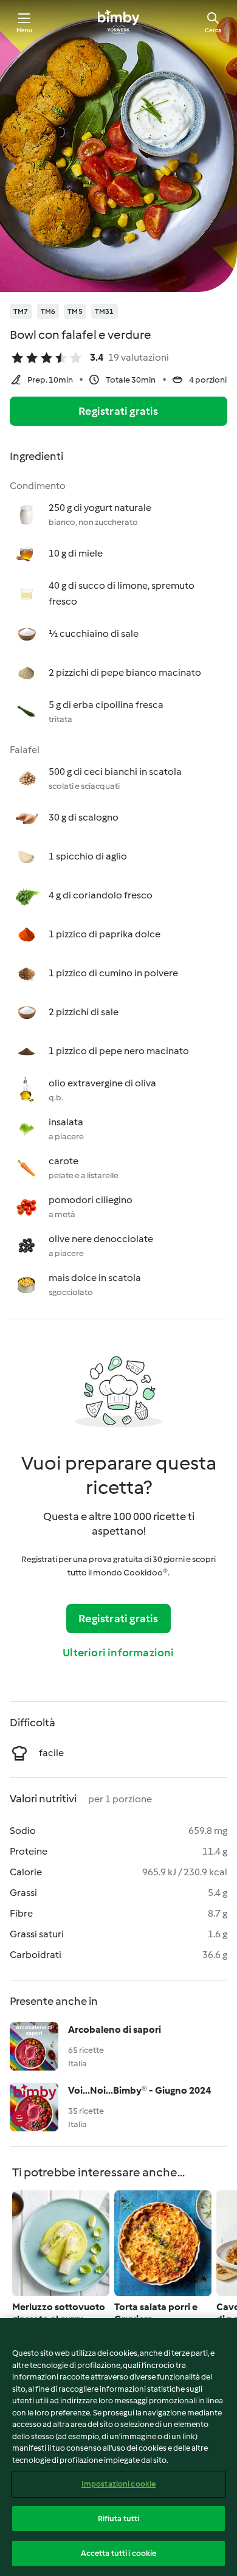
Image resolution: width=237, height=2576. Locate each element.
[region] (118, 2447)
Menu (25, 30)
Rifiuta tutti (119, 2519)
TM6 (48, 311)
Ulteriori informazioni (118, 1653)
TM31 (105, 311)
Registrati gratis (118, 411)
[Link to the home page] (118, 22)
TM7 (21, 311)
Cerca (213, 30)
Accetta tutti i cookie (119, 2553)
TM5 (75, 311)
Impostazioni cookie (118, 2484)
